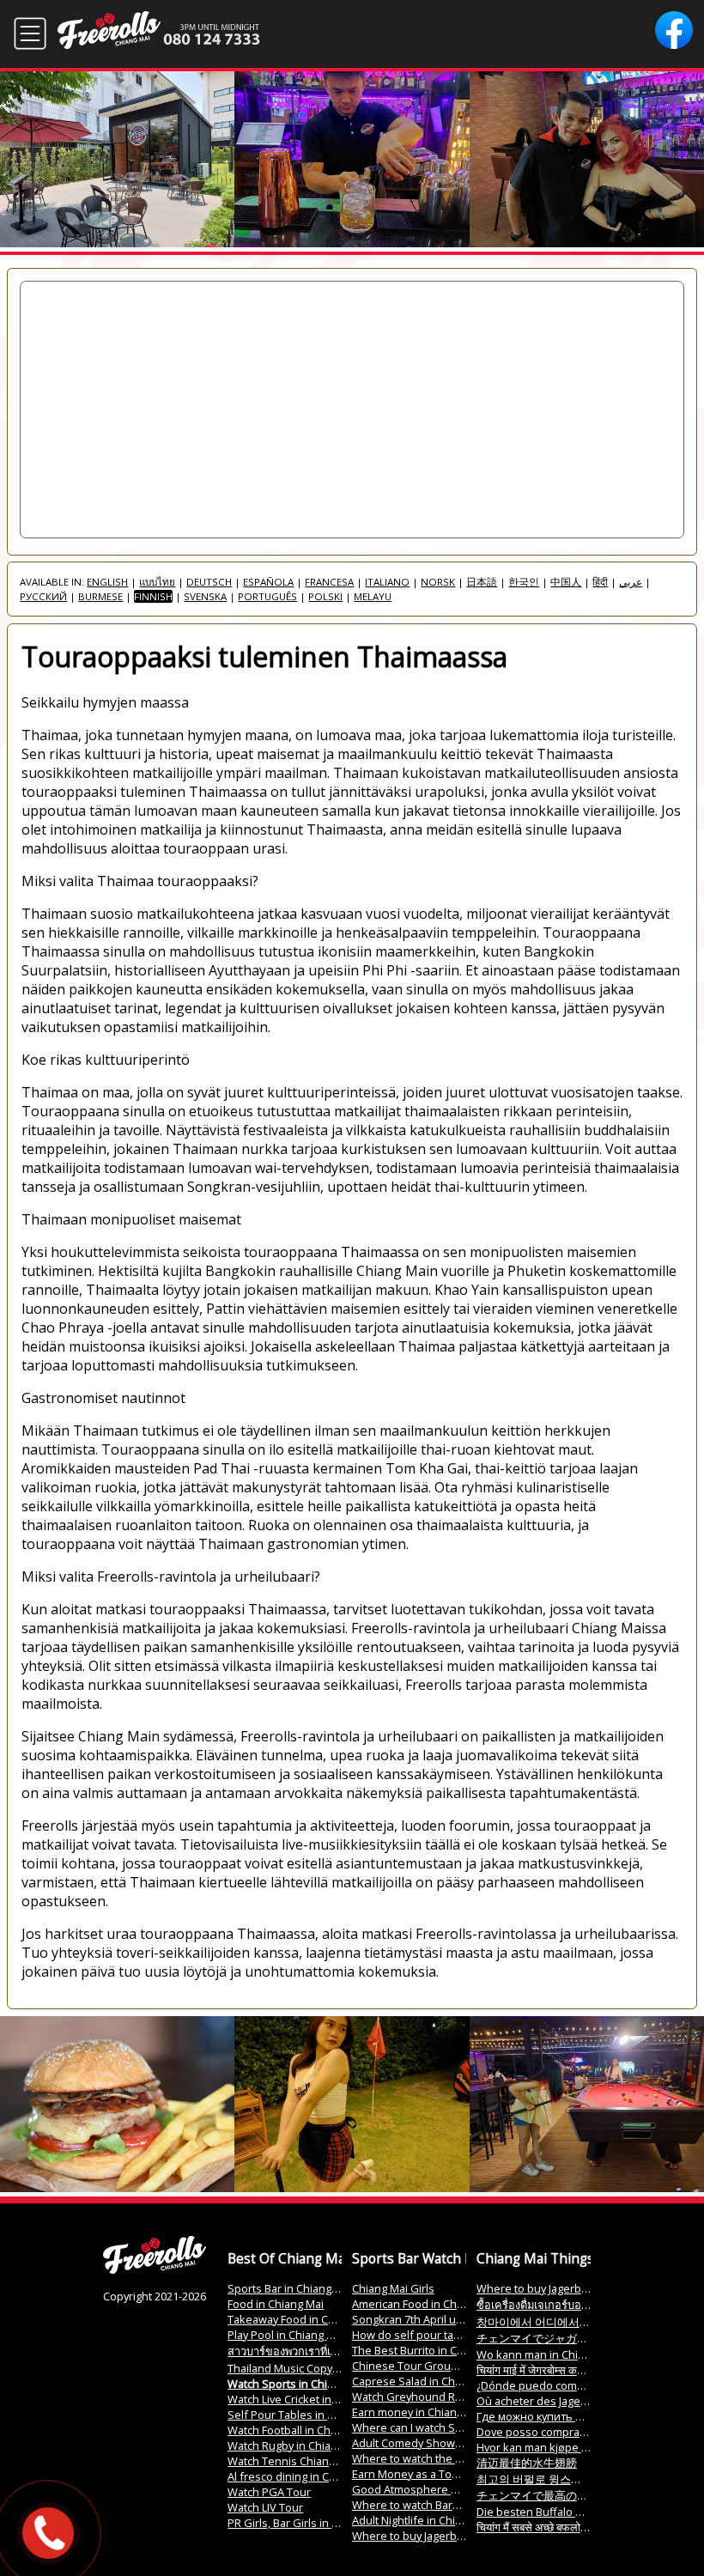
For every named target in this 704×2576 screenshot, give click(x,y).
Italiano (387, 582)
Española (268, 582)
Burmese (100, 596)
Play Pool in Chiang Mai (286, 2335)
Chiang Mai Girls (393, 2288)
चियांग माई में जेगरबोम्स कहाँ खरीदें (543, 2370)
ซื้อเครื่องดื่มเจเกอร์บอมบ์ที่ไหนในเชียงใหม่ (577, 2305)
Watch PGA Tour (269, 2492)
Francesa (329, 582)
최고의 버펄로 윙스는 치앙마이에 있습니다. (583, 2479)
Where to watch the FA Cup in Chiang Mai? (459, 2458)
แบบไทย (157, 582)
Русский (43, 596)
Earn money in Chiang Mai (418, 2412)
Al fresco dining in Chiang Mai (303, 2476)
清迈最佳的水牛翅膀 (527, 2463)
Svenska (205, 596)
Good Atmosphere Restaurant (430, 2489)
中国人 (566, 582)
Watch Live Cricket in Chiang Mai (309, 2399)
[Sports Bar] (155, 2269)
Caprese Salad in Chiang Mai (425, 2381)
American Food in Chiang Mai (425, 2304)
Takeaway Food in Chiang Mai (302, 2319)
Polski (325, 596)
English (107, 582)
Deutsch (209, 582)
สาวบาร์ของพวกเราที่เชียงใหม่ (298, 2351)
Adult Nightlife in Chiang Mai (423, 2520)
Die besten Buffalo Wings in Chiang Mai (577, 2512)
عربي (631, 582)
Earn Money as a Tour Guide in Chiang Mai (460, 2474)
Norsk (438, 582)
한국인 (524, 582)
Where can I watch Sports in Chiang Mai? (455, 2427)
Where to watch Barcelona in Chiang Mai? (457, 2505)
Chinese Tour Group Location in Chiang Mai (463, 2366)
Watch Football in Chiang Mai (300, 2430)
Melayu (373, 596)
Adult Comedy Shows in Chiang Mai (442, 2443)
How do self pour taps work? (426, 2335)
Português (267, 596)
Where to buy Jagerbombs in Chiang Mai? (457, 2536)
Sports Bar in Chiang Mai (290, 2288)
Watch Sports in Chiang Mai (297, 2384)
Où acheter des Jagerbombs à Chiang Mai (582, 2401)
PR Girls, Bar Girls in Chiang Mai (307, 2523)
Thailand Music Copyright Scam (306, 2368)
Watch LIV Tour (265, 2507)
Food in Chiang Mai (276, 2304)
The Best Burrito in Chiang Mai (429, 2350)
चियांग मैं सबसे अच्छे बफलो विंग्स (539, 2527)
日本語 (482, 582)
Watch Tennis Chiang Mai (291, 2461)
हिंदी (600, 582)
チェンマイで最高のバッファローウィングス (588, 2495)
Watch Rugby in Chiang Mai (296, 2445)
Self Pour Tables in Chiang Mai (305, 2415)
